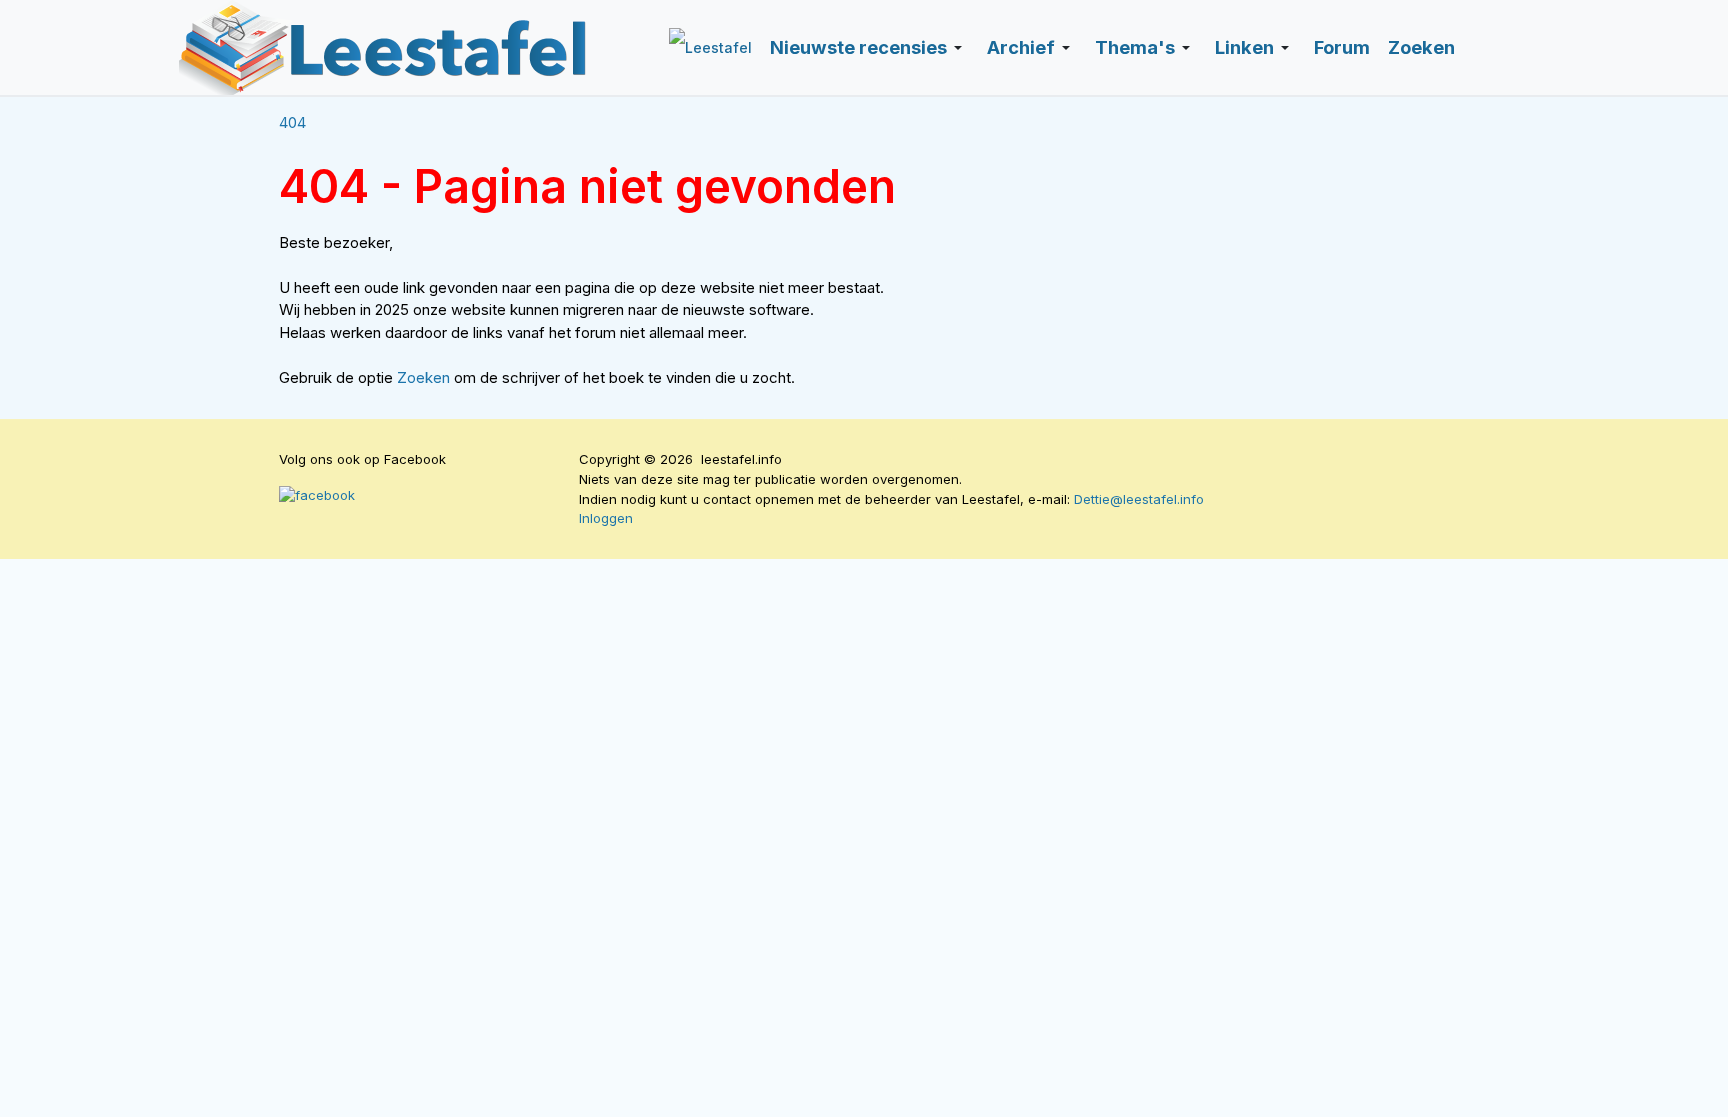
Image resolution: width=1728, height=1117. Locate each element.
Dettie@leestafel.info (1139, 499)
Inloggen (606, 518)
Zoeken (425, 377)
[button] (869, 48)
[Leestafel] (384, 47)
